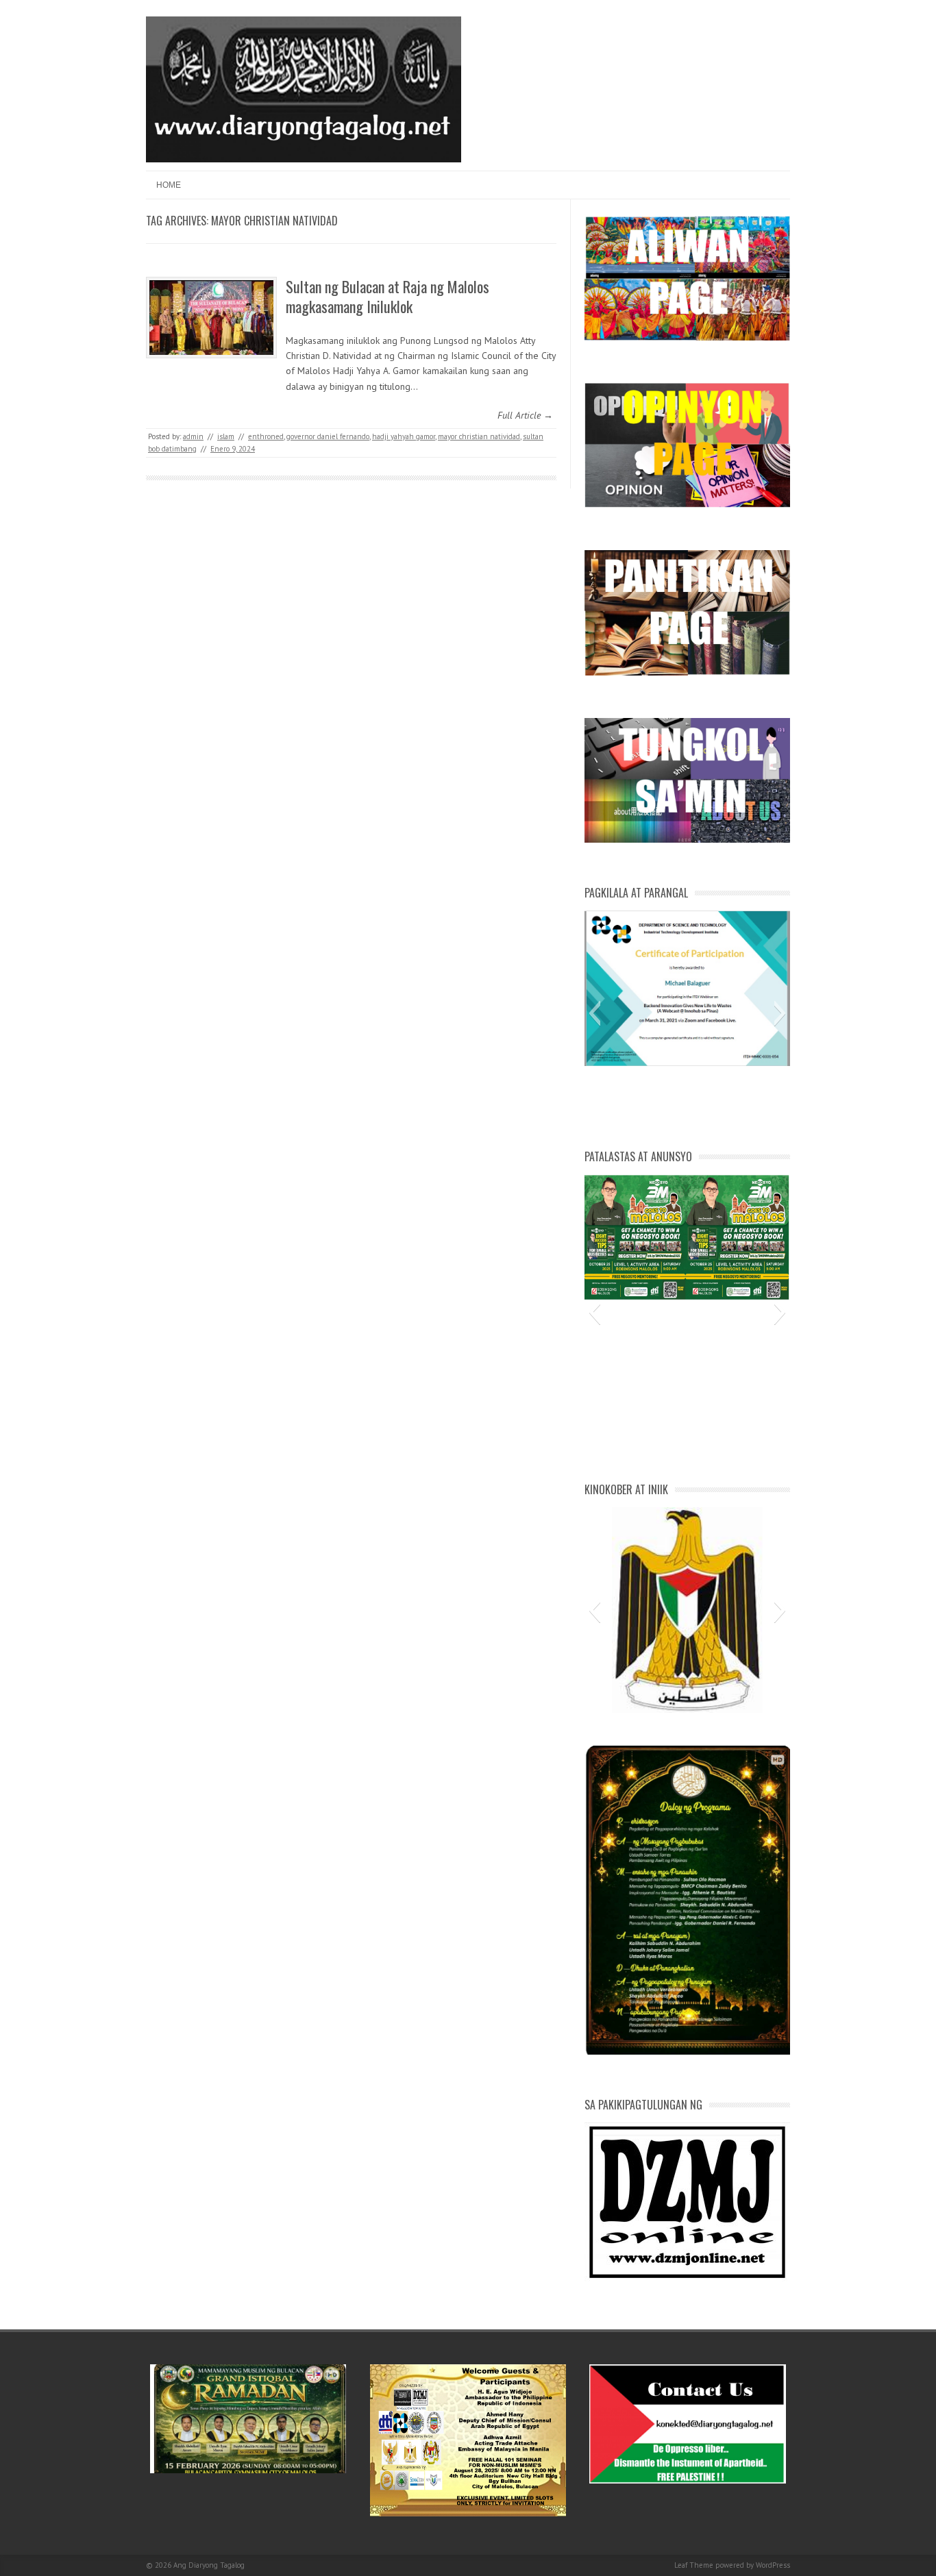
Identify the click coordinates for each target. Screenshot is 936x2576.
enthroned (266, 436)
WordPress (773, 2565)
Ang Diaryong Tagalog (209, 2565)
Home (169, 185)
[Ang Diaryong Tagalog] (304, 159)
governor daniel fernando (328, 436)
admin (193, 436)
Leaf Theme (694, 2565)
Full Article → (525, 415)
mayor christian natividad (479, 436)
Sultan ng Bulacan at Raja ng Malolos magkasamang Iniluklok (387, 296)
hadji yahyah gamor (404, 436)
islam (226, 436)
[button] (594, 1013)
